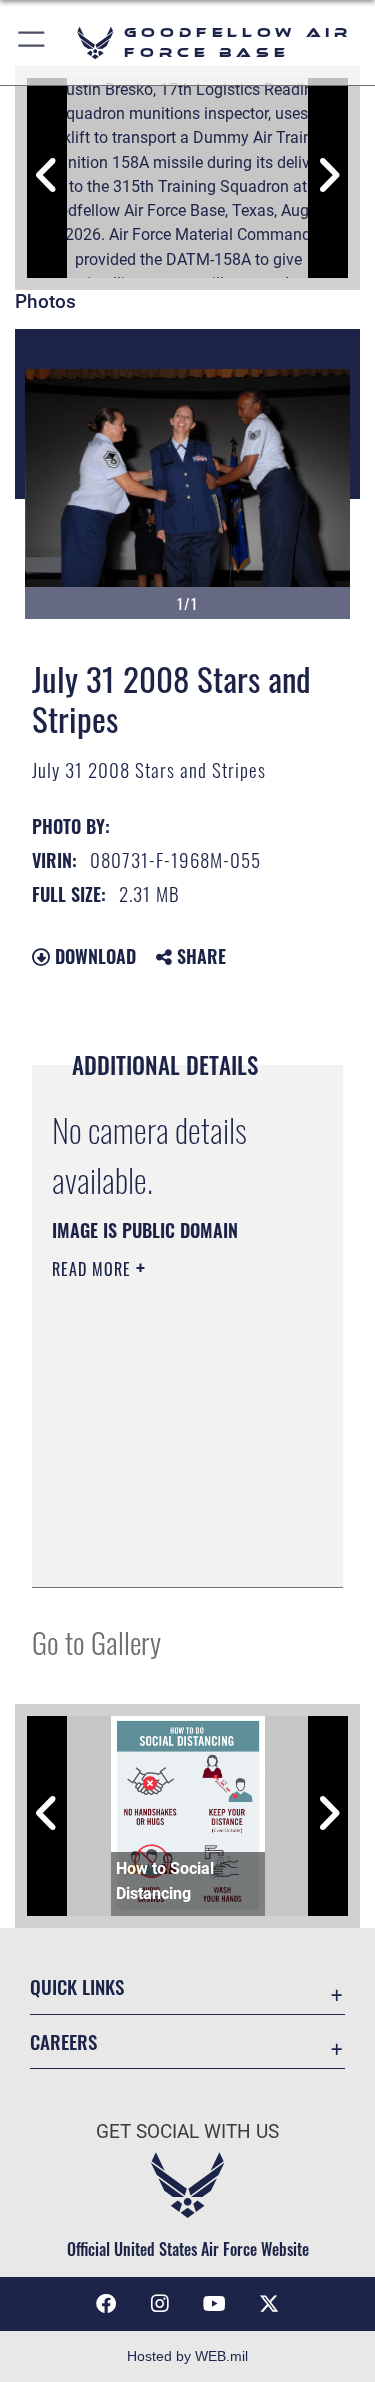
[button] (32, 42)
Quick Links (77, 1986)
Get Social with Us (187, 2131)
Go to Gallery (96, 1641)
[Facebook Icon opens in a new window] (106, 2304)
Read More (94, 1269)
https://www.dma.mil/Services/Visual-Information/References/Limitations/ (173, 1550)
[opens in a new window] (269, 2304)
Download (93, 956)
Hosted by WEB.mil (187, 2356)
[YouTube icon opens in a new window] (215, 2304)
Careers (63, 2041)
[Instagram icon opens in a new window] (160, 2304)
